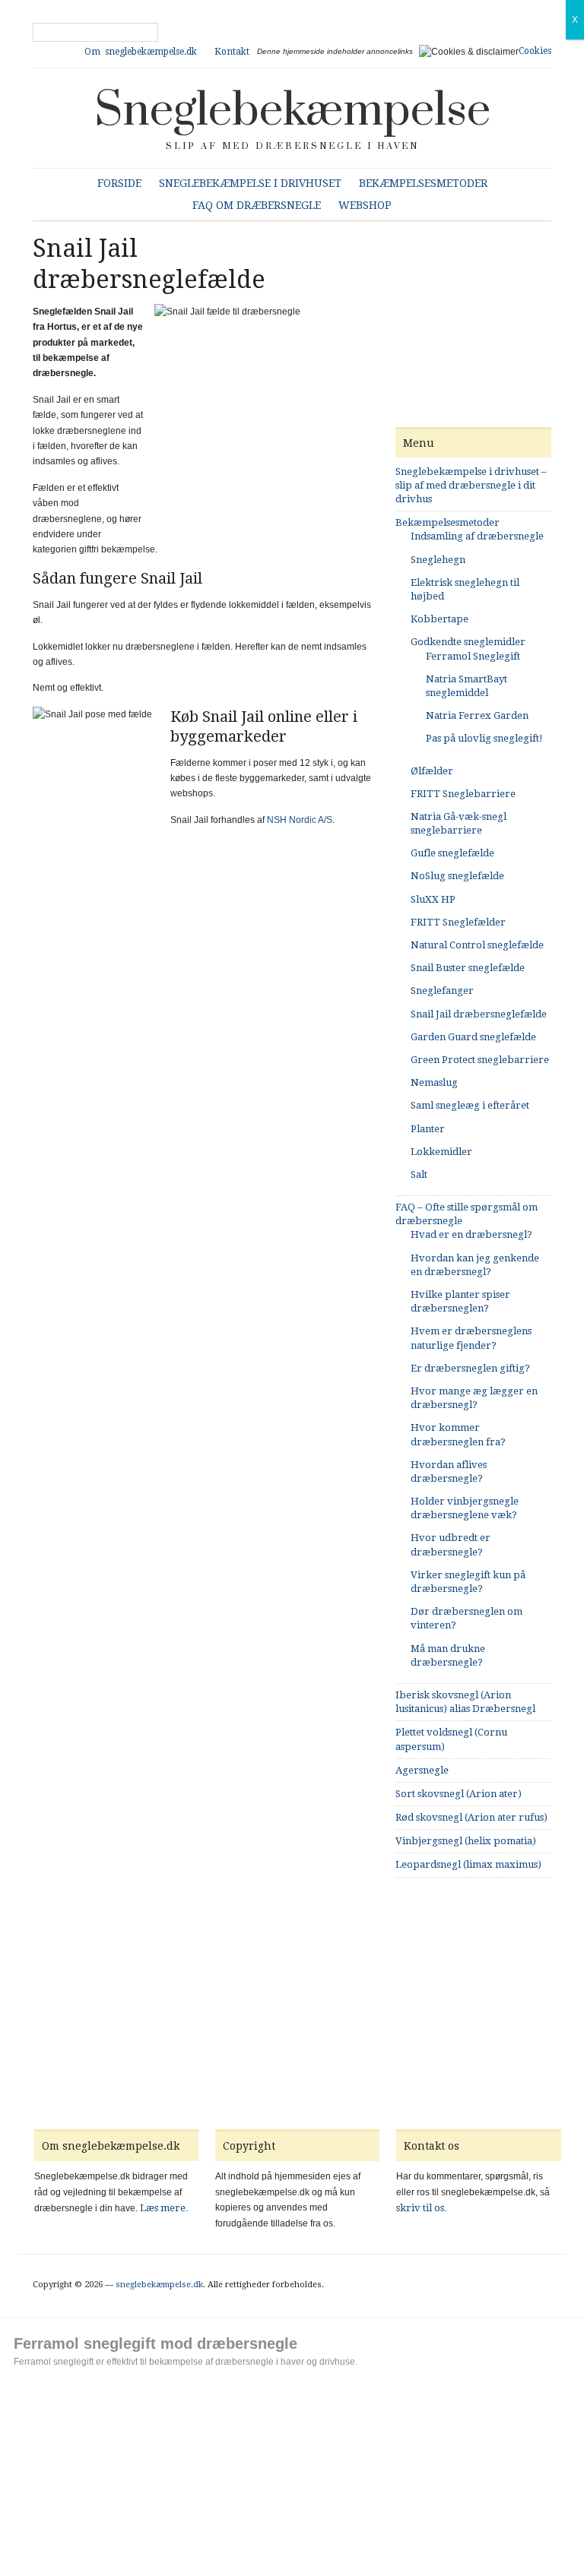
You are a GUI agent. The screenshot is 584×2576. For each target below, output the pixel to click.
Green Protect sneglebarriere (480, 1060)
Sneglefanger (442, 991)
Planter (428, 1129)
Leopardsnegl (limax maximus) (468, 1864)
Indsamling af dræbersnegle (477, 536)
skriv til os (420, 2208)
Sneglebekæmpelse (292, 111)
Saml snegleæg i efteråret (470, 1105)
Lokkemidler (441, 1152)
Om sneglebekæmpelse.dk (141, 52)
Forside (119, 183)
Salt (419, 1174)
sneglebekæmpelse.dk (159, 2285)
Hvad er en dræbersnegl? (471, 1234)
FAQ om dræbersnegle (257, 205)
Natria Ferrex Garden (477, 715)
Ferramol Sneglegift (473, 656)
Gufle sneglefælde (452, 853)
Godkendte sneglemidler (468, 642)
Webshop (365, 205)
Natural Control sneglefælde (477, 945)
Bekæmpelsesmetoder (423, 183)
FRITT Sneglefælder (458, 922)
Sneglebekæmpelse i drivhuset (250, 183)
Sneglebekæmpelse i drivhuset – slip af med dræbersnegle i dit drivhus (471, 485)
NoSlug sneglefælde (457, 876)
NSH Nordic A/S (300, 820)
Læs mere (163, 2208)
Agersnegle (422, 1770)
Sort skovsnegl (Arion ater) (459, 1794)
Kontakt (232, 52)
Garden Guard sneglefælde (473, 1037)
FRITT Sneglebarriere (463, 794)
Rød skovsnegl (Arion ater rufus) (471, 1817)
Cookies (535, 51)
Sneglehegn (438, 560)
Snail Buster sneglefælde (468, 968)
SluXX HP (433, 899)
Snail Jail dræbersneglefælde (479, 1014)
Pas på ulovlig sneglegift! (484, 738)
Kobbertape (440, 619)
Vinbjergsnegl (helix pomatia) (466, 1841)
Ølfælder (432, 771)
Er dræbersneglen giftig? (470, 1368)
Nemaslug (434, 1082)
